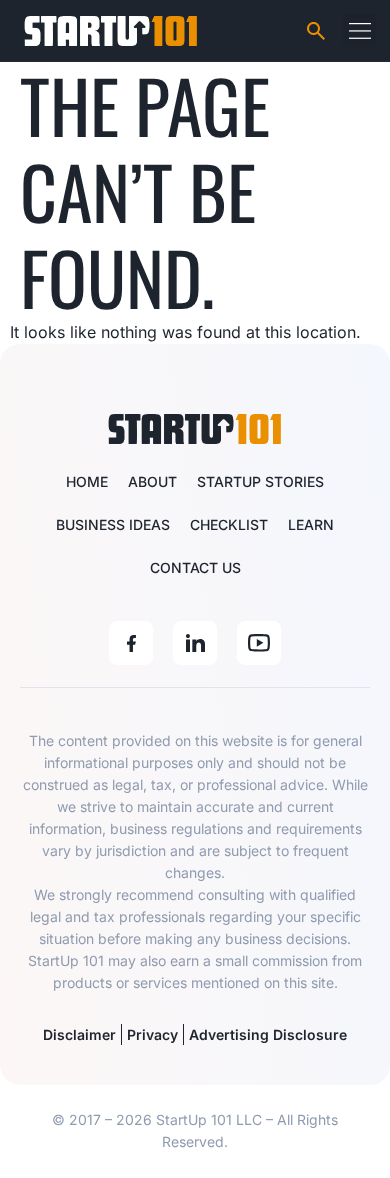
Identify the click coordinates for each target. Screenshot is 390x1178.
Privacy (152, 1034)
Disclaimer (79, 1034)
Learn (311, 524)
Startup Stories (260, 481)
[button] (359, 30)
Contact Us (195, 567)
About (152, 481)
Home (87, 481)
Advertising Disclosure (268, 1034)
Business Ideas (113, 524)
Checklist (229, 524)
